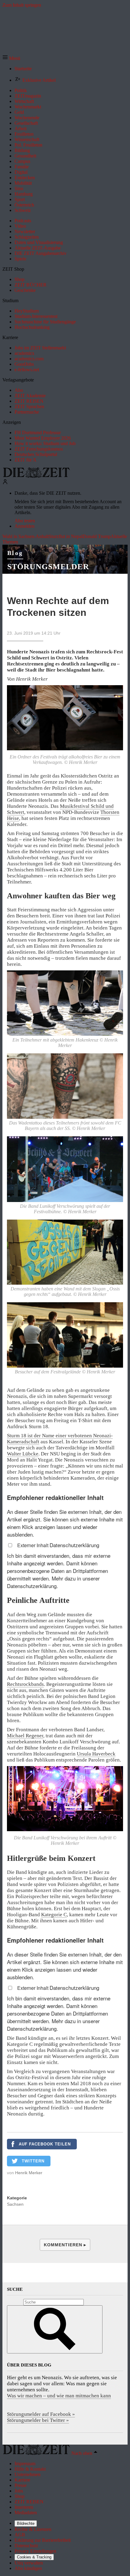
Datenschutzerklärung (74, 1545)
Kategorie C (54, 1915)
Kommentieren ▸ (65, 2245)
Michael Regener (25, 1736)
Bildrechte (26, 2523)
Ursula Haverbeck (96, 1754)
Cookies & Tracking (34, 2557)
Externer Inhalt (33, 1545)
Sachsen (15, 2204)
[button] (11, 58)
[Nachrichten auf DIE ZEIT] (36, 476)
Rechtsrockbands (25, 1684)
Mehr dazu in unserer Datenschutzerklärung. (53, 1582)
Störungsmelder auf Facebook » (41, 2414)
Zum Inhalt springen (22, 5)
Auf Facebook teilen (45, 2144)
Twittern (33, 2161)
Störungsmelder (48, 567)
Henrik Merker (29, 2173)
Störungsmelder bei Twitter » (38, 2420)
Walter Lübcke (23, 1454)
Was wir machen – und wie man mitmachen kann (59, 2396)
